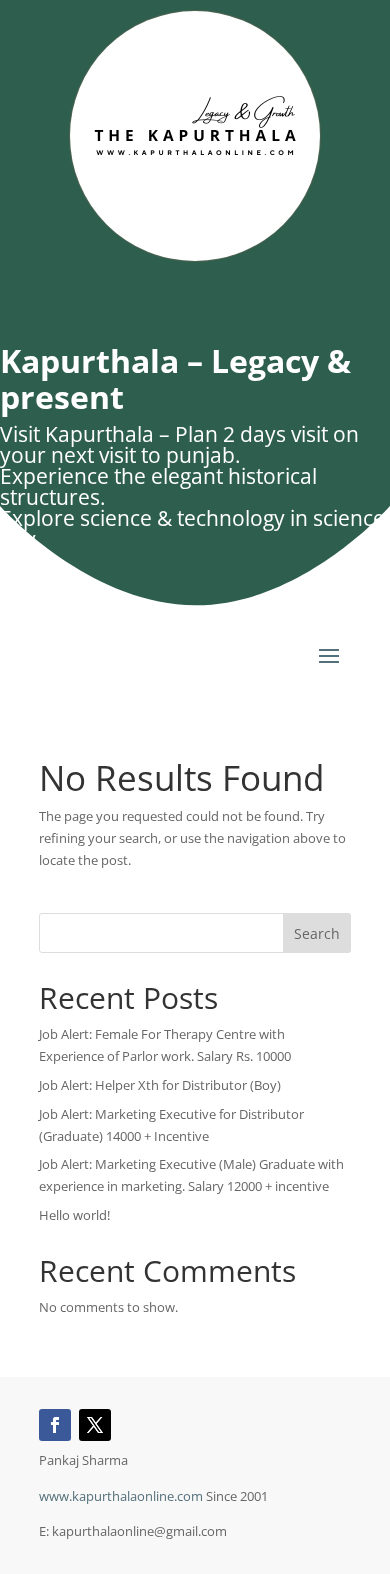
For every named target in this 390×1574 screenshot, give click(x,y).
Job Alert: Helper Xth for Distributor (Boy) (160, 1085)
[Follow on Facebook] (55, 1425)
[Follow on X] (95, 1425)
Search (317, 933)
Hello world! (74, 1215)
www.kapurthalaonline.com (121, 1496)
